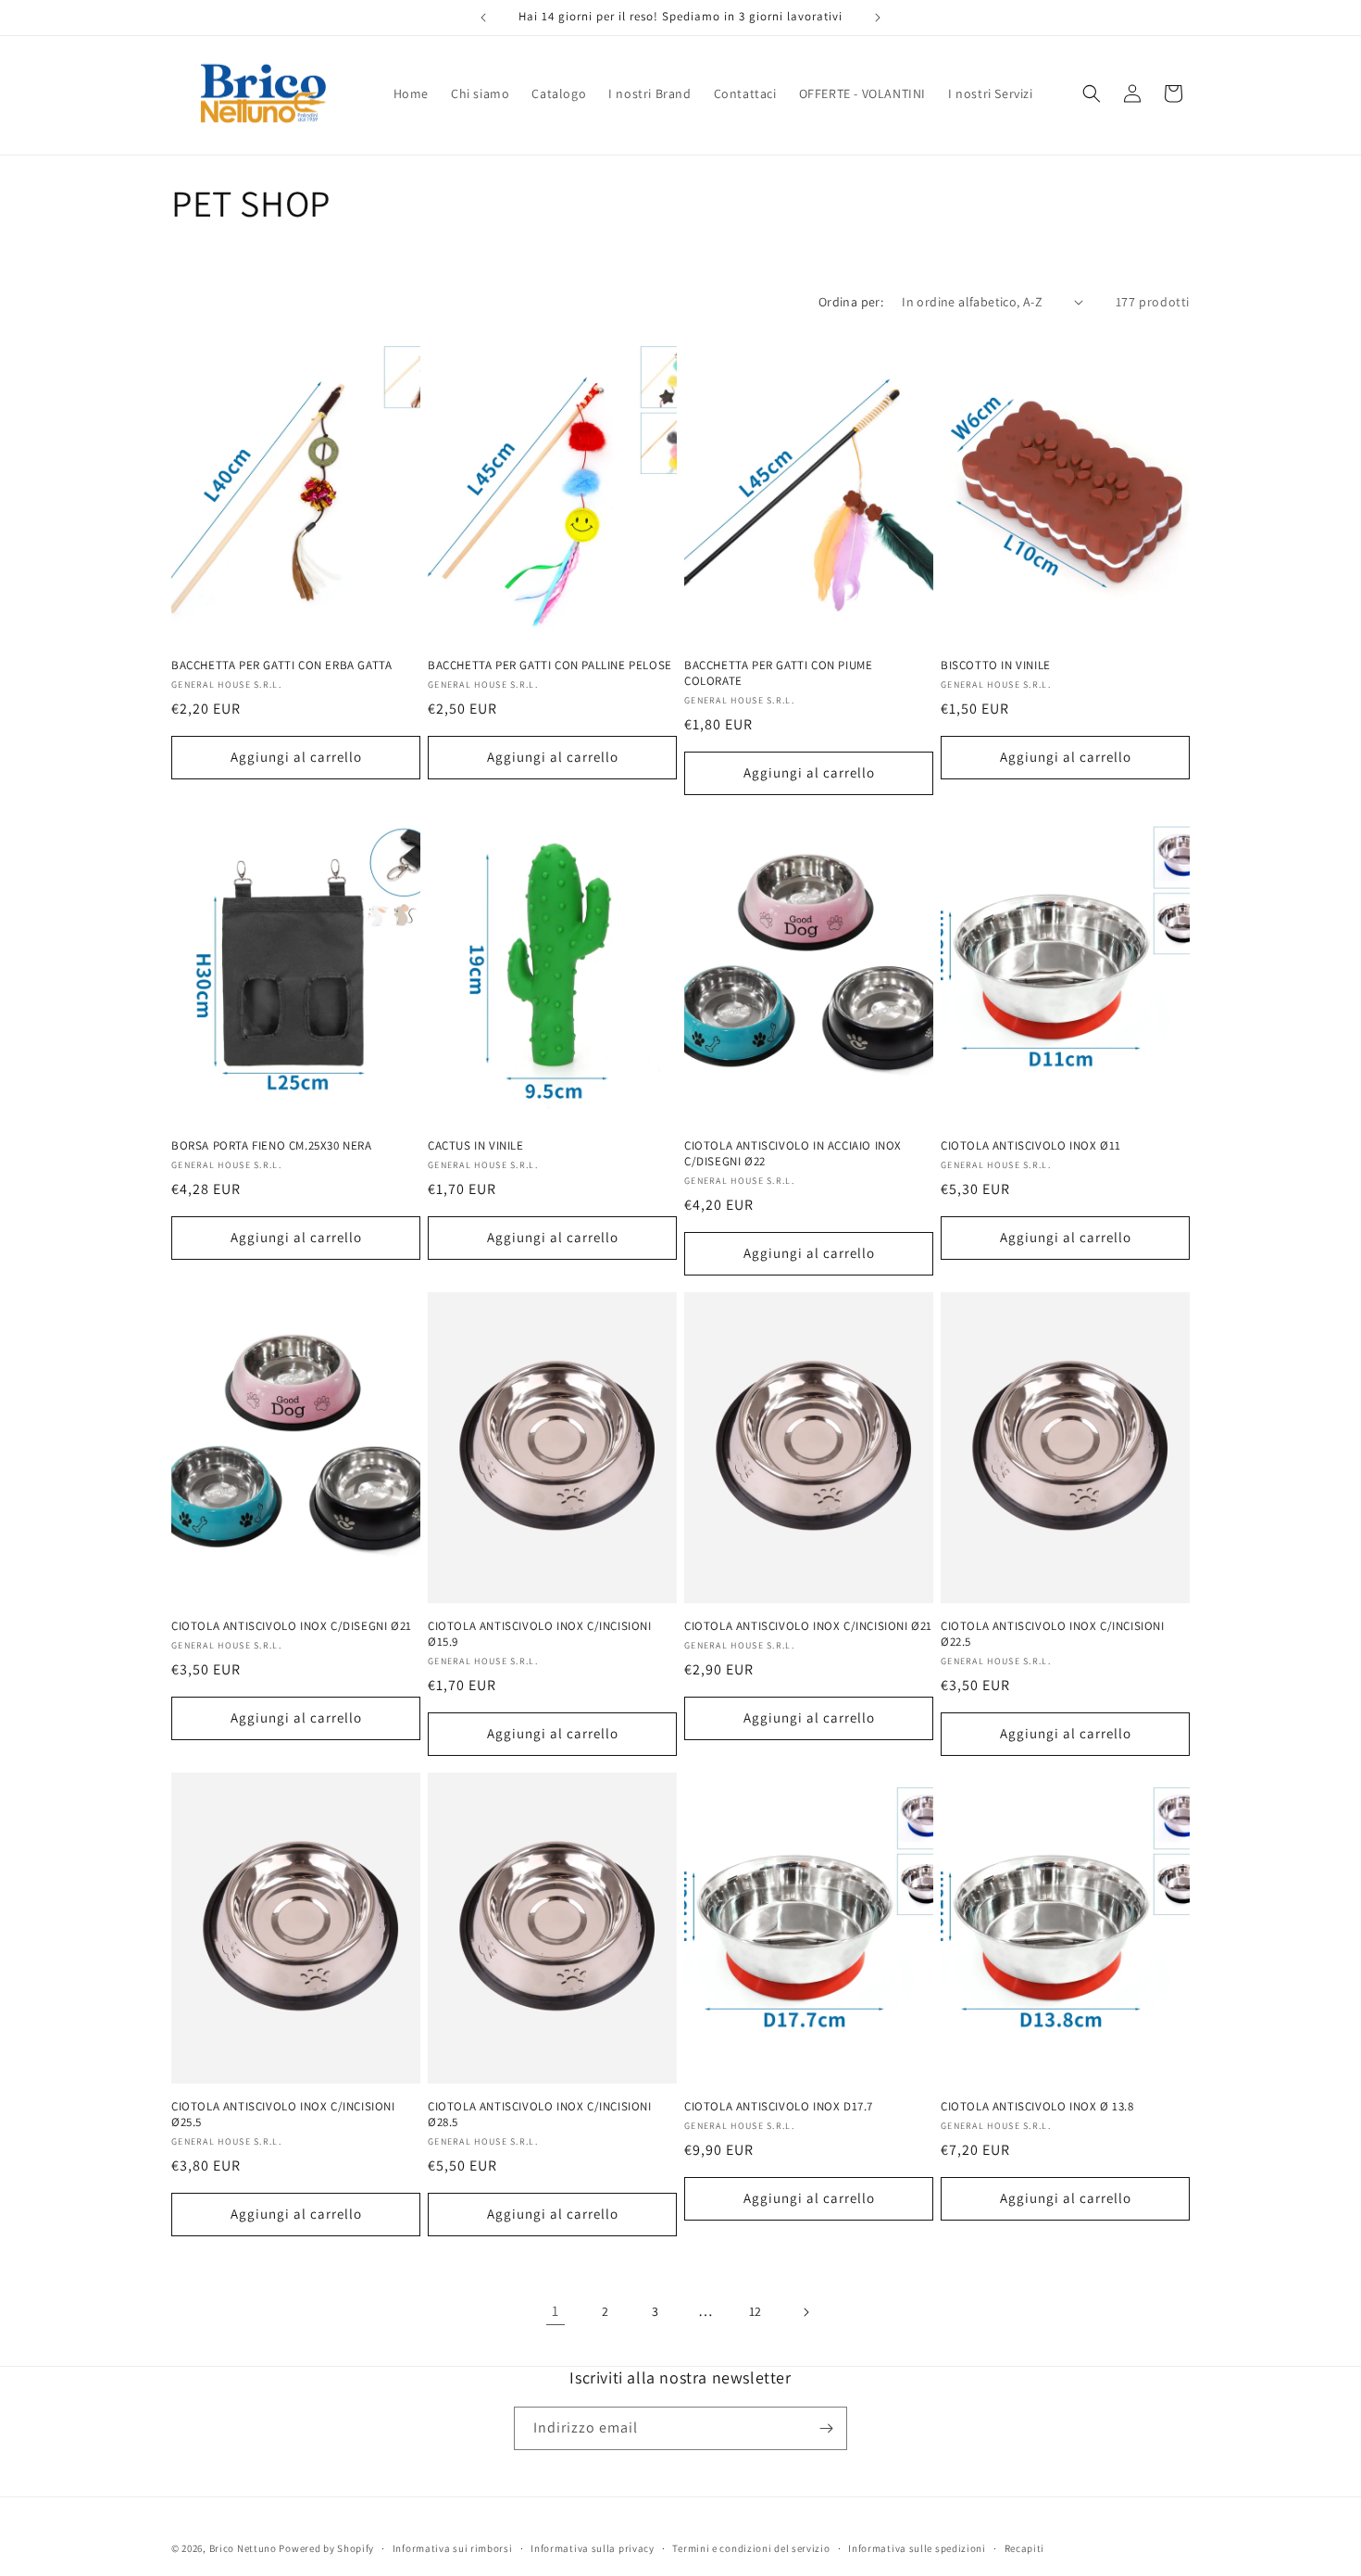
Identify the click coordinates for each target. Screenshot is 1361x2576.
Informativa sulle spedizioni (917, 2548)
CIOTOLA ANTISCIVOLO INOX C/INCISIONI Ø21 (808, 1626)
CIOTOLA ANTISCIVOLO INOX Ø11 (1031, 1146)
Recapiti (1025, 2548)
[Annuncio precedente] (483, 18)
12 (755, 2311)
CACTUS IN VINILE (476, 1146)
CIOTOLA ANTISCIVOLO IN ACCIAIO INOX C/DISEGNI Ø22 (793, 1154)
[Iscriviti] (826, 2428)
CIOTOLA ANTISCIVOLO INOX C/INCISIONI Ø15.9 (540, 1634)
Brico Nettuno (243, 2548)
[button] (1092, 93)
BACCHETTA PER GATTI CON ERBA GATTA (281, 666)
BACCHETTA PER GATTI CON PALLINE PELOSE (550, 666)
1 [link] (556, 2311)
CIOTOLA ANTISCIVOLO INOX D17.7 (779, 2107)
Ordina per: (851, 302)
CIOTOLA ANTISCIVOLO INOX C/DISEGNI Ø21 (292, 1626)
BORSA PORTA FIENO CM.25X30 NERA (272, 1146)
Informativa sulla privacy (593, 2548)
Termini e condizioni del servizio (751, 2548)
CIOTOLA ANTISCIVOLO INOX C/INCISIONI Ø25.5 (283, 2115)
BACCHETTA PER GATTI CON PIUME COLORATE (778, 673)
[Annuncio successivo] (878, 18)
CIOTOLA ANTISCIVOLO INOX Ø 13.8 (1037, 2107)
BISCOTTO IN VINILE (996, 666)
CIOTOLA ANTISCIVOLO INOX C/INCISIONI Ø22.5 (1053, 1634)
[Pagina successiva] (805, 2312)
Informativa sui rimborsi (453, 2548)
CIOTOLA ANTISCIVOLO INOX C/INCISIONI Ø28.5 (540, 2115)
